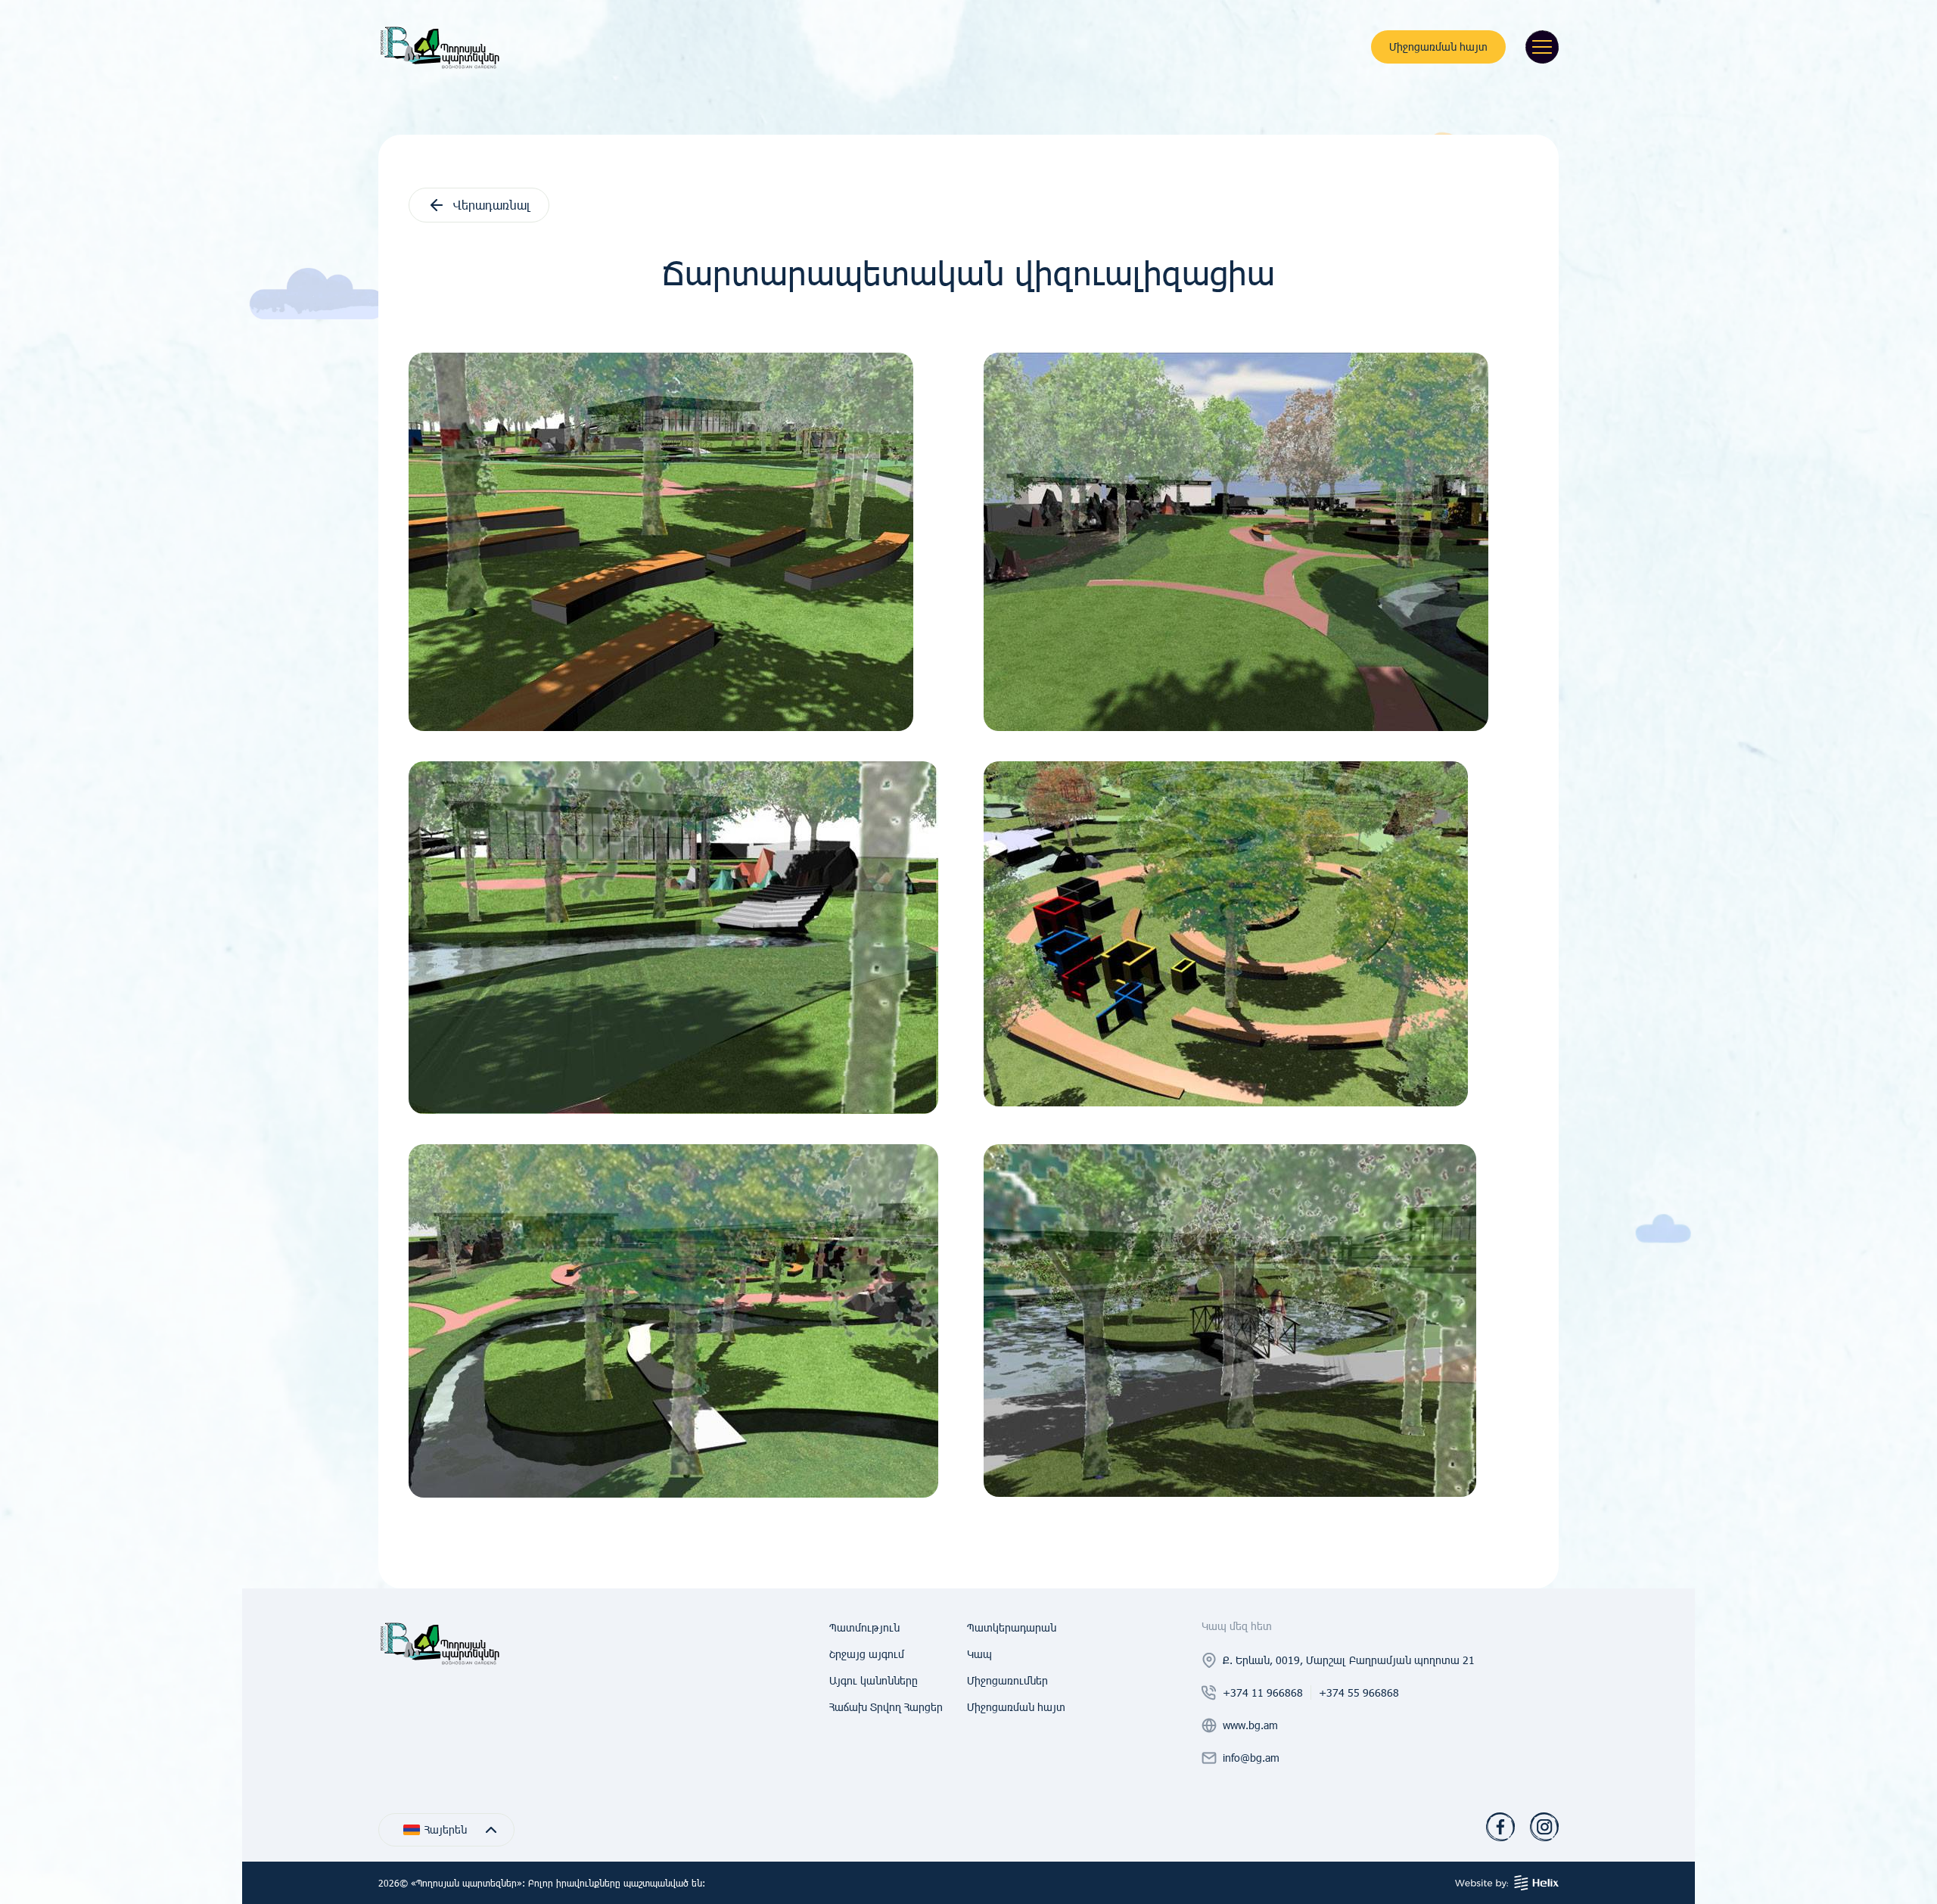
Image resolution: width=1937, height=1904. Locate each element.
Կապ (979, 1654)
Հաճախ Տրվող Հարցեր (886, 1707)
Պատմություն (864, 1627)
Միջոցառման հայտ (1438, 47)
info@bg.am (1251, 1758)
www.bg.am (1250, 1725)
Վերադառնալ (492, 205)
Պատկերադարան (1012, 1627)
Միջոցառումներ (1007, 1680)
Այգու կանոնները (874, 1680)
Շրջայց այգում (867, 1654)
